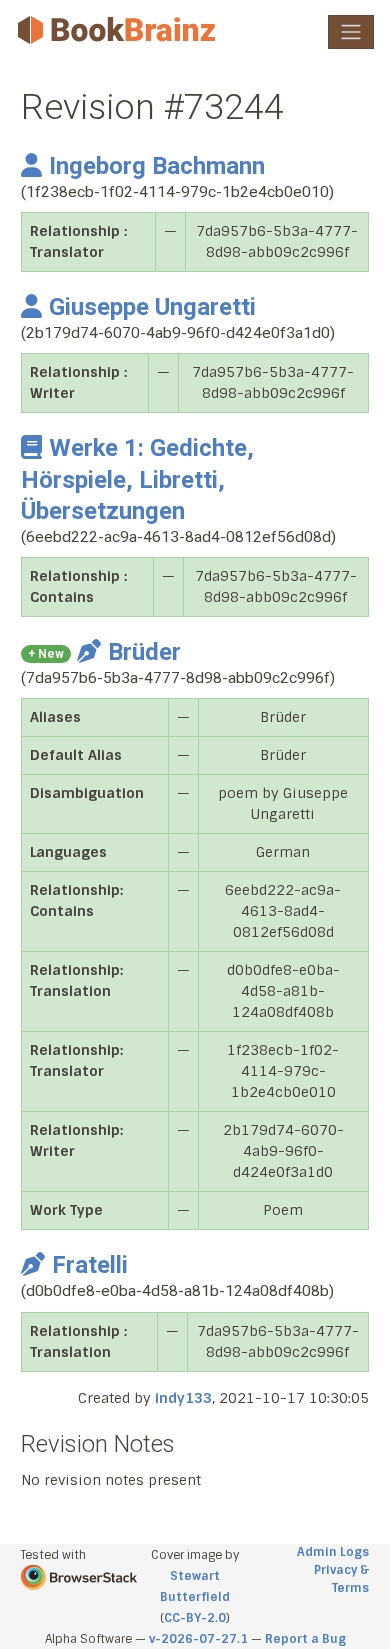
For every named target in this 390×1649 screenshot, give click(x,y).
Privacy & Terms (341, 1579)
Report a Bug (305, 1639)
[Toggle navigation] (351, 32)
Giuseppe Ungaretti (152, 307)
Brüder (144, 652)
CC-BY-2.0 (195, 1618)
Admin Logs (333, 1552)
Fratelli (90, 1265)
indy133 (183, 1398)
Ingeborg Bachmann (157, 166)
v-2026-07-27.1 (198, 1639)
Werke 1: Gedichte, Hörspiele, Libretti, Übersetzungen (137, 479)
